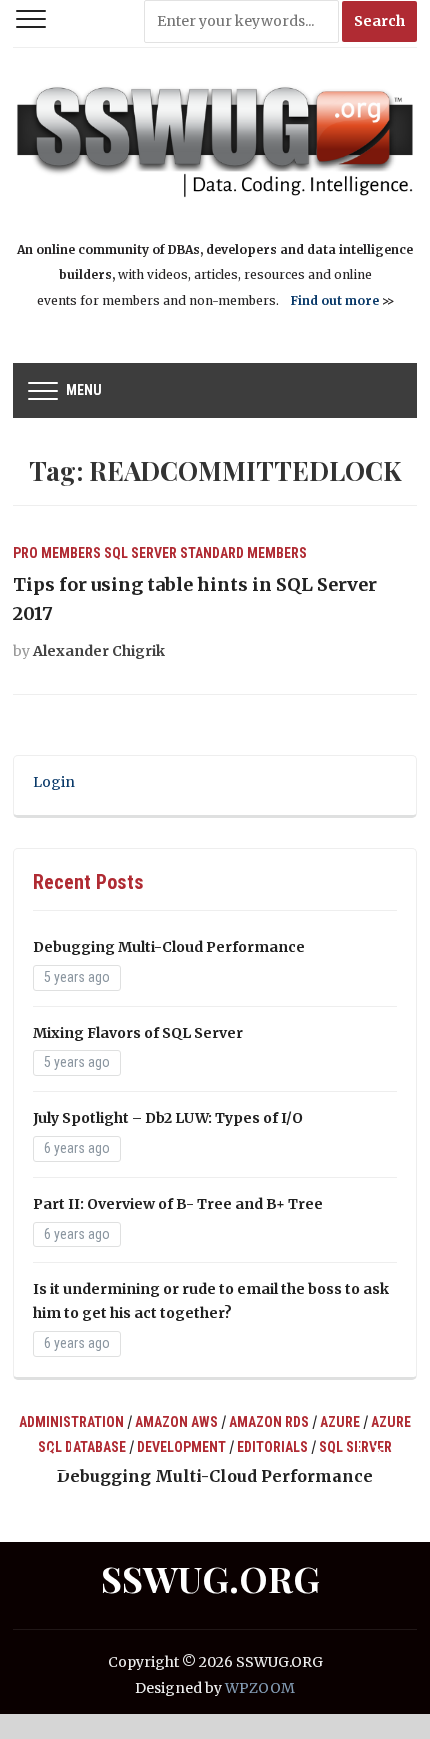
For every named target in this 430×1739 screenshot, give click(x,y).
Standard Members (243, 553)
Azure (340, 1422)
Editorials (272, 1447)
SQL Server (140, 553)
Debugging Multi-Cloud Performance (169, 947)
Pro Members (57, 553)
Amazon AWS (176, 1422)
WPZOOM (260, 1688)
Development (181, 1447)
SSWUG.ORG (210, 1578)
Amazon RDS (269, 1422)
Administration (71, 1422)
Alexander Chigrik (99, 651)
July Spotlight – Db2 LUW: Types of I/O (168, 1118)
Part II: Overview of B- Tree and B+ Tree (178, 1204)
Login (54, 782)
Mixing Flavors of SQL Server (138, 1033)
